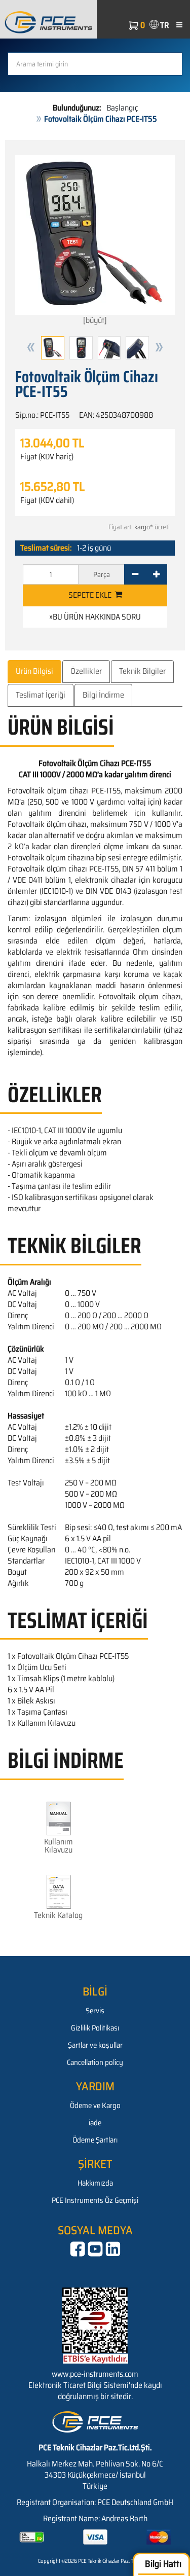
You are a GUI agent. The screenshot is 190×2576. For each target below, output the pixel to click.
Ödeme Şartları (95, 2140)
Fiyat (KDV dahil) (47, 500)
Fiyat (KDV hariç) (47, 457)
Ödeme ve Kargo (95, 2106)
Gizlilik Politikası (95, 2028)
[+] (156, 574)
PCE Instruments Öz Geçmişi (95, 2200)
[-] (135, 574)
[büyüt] (95, 320)
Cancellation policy (95, 2062)
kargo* (144, 527)
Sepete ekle (91, 595)
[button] (31, 348)
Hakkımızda (95, 2183)
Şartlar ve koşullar (95, 2045)
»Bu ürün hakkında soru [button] (95, 617)
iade (95, 2123)
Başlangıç (122, 108)
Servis (95, 2011)
